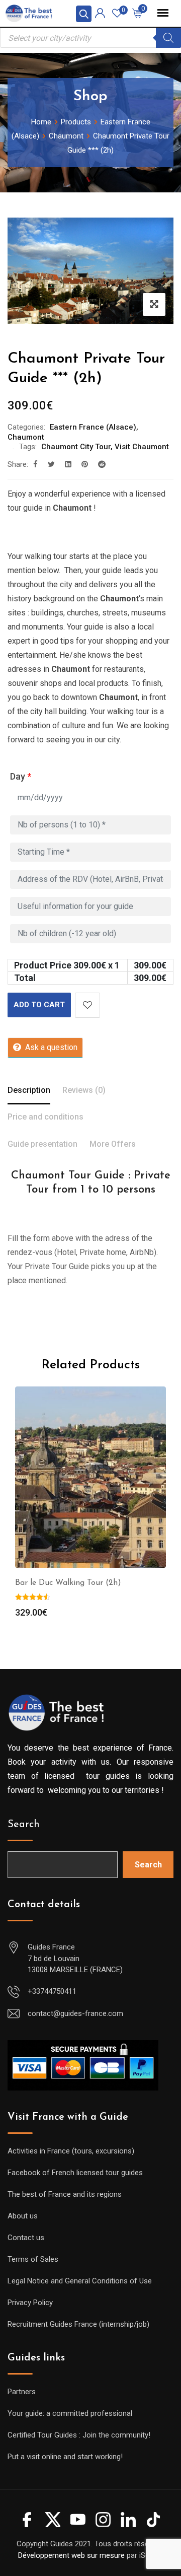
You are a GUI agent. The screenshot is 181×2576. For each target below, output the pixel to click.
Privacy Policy (30, 2303)
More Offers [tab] (113, 1144)
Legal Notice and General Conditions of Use (80, 2281)
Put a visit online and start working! (65, 2457)
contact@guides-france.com (75, 2013)
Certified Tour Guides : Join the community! (79, 2435)
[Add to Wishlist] (87, 1005)
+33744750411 (52, 1991)
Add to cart (39, 1005)
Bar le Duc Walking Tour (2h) (68, 1583)
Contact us (26, 2238)
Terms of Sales (33, 2259)
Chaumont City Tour (76, 447)
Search (24, 1825)
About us (23, 2216)
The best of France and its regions (65, 2194)
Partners (22, 2392)
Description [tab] (29, 1090)
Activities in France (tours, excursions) (71, 2151)
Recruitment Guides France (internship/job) (78, 2324)
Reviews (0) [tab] (84, 1090)
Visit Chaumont (142, 447)
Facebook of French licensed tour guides (75, 2173)
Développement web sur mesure (71, 2555)
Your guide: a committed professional (70, 2413)
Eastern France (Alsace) (93, 427)
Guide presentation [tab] (42, 1144)
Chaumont (26, 437)
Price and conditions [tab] (46, 1117)
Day (21, 776)
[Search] (168, 38)
